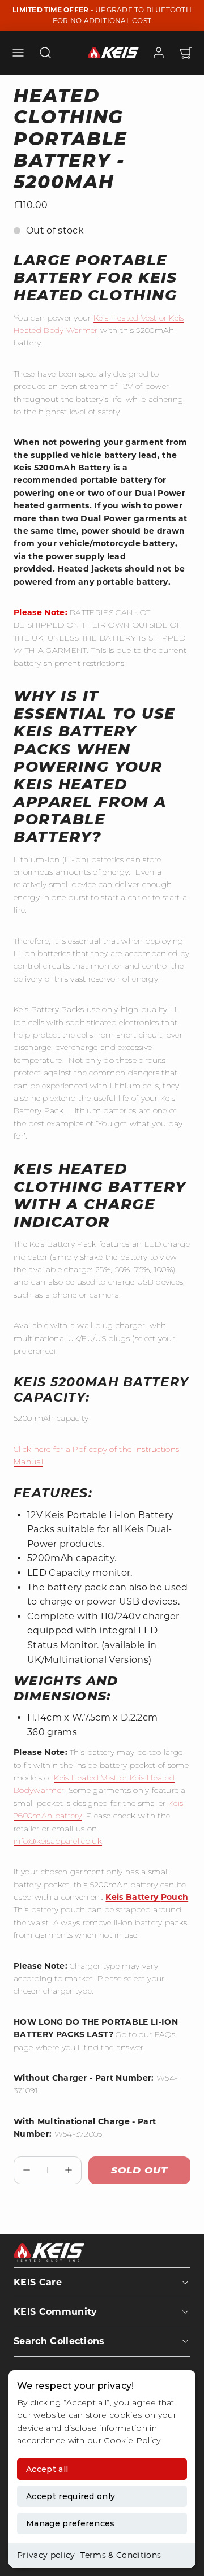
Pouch (175, 1897)
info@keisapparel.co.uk (58, 1841)
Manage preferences (71, 2523)
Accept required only (71, 2496)
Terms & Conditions (121, 2555)
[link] (159, 53)
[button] (18, 53)
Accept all (47, 2469)
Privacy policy (46, 2555)
